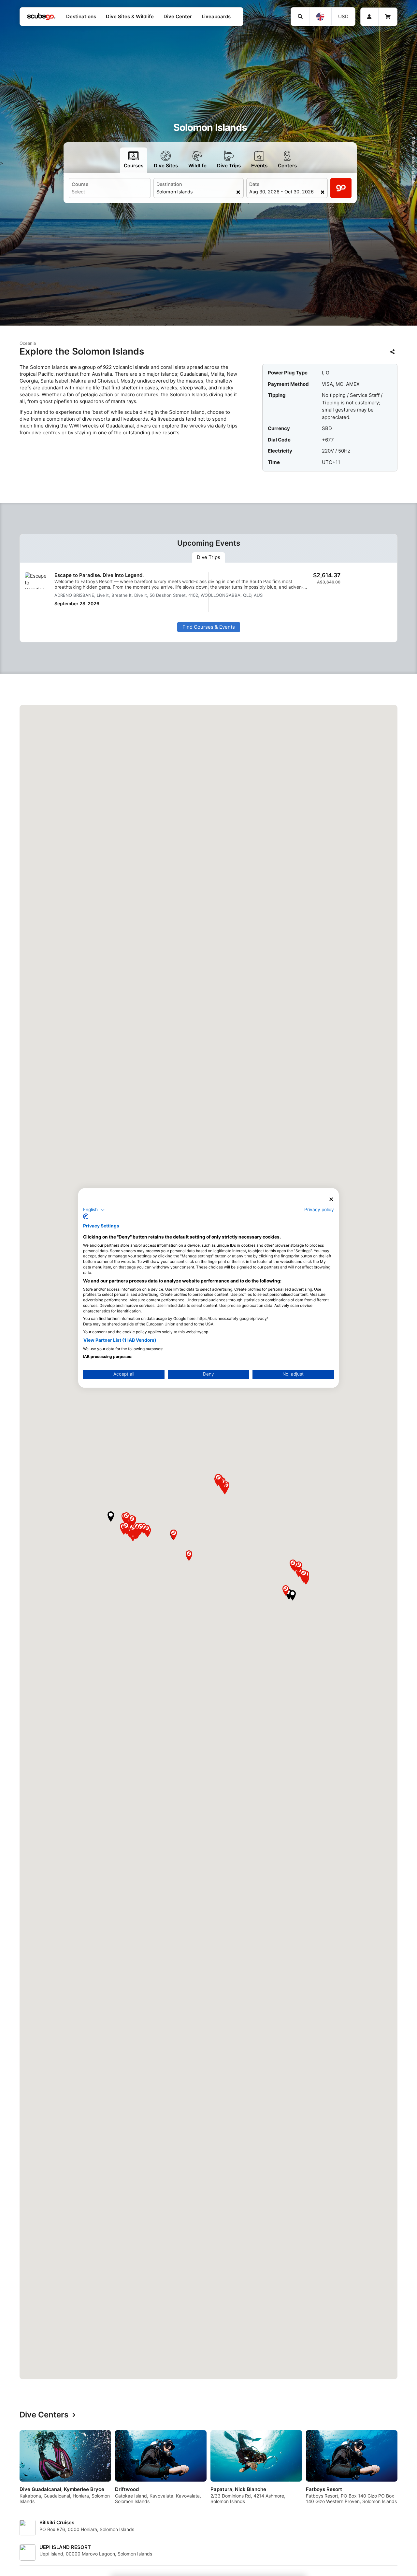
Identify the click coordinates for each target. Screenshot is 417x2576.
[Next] (395, 2470)
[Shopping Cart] (388, 17)
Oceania (28, 343)
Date (254, 184)
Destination (169, 184)
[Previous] (22, 2470)
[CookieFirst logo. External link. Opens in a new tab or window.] (86, 1217)
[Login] (369, 17)
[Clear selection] (238, 192)
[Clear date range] (322, 192)
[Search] (300, 17)
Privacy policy (319, 1210)
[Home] (41, 17)
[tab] (208, 557)
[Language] (320, 17)
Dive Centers (44, 2415)
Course (80, 184)
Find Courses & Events (209, 627)
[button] (289, 1594)
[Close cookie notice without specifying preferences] (331, 1199)
